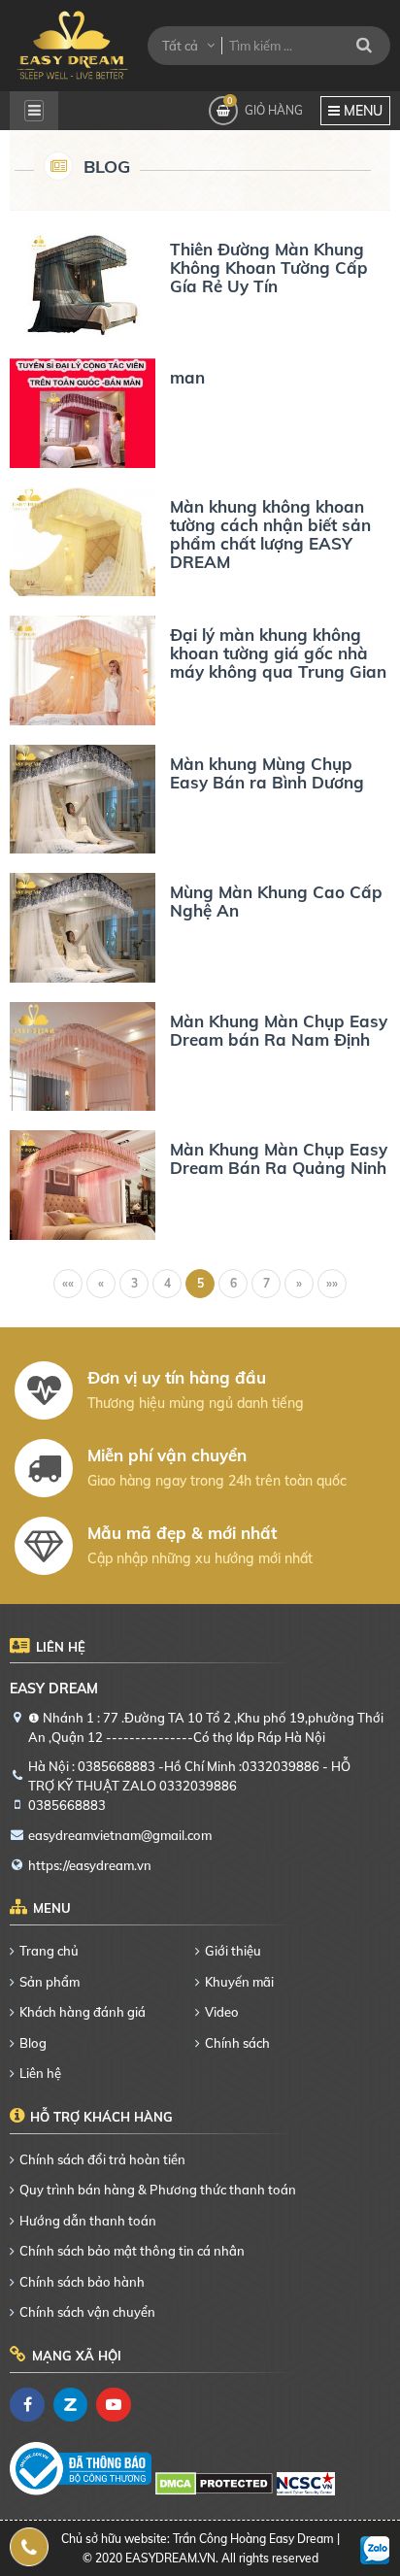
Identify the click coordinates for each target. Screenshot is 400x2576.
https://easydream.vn (90, 1865)
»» (332, 1283)
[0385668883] (30, 2547)
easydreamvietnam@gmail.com (120, 1835)
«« (68, 1283)
